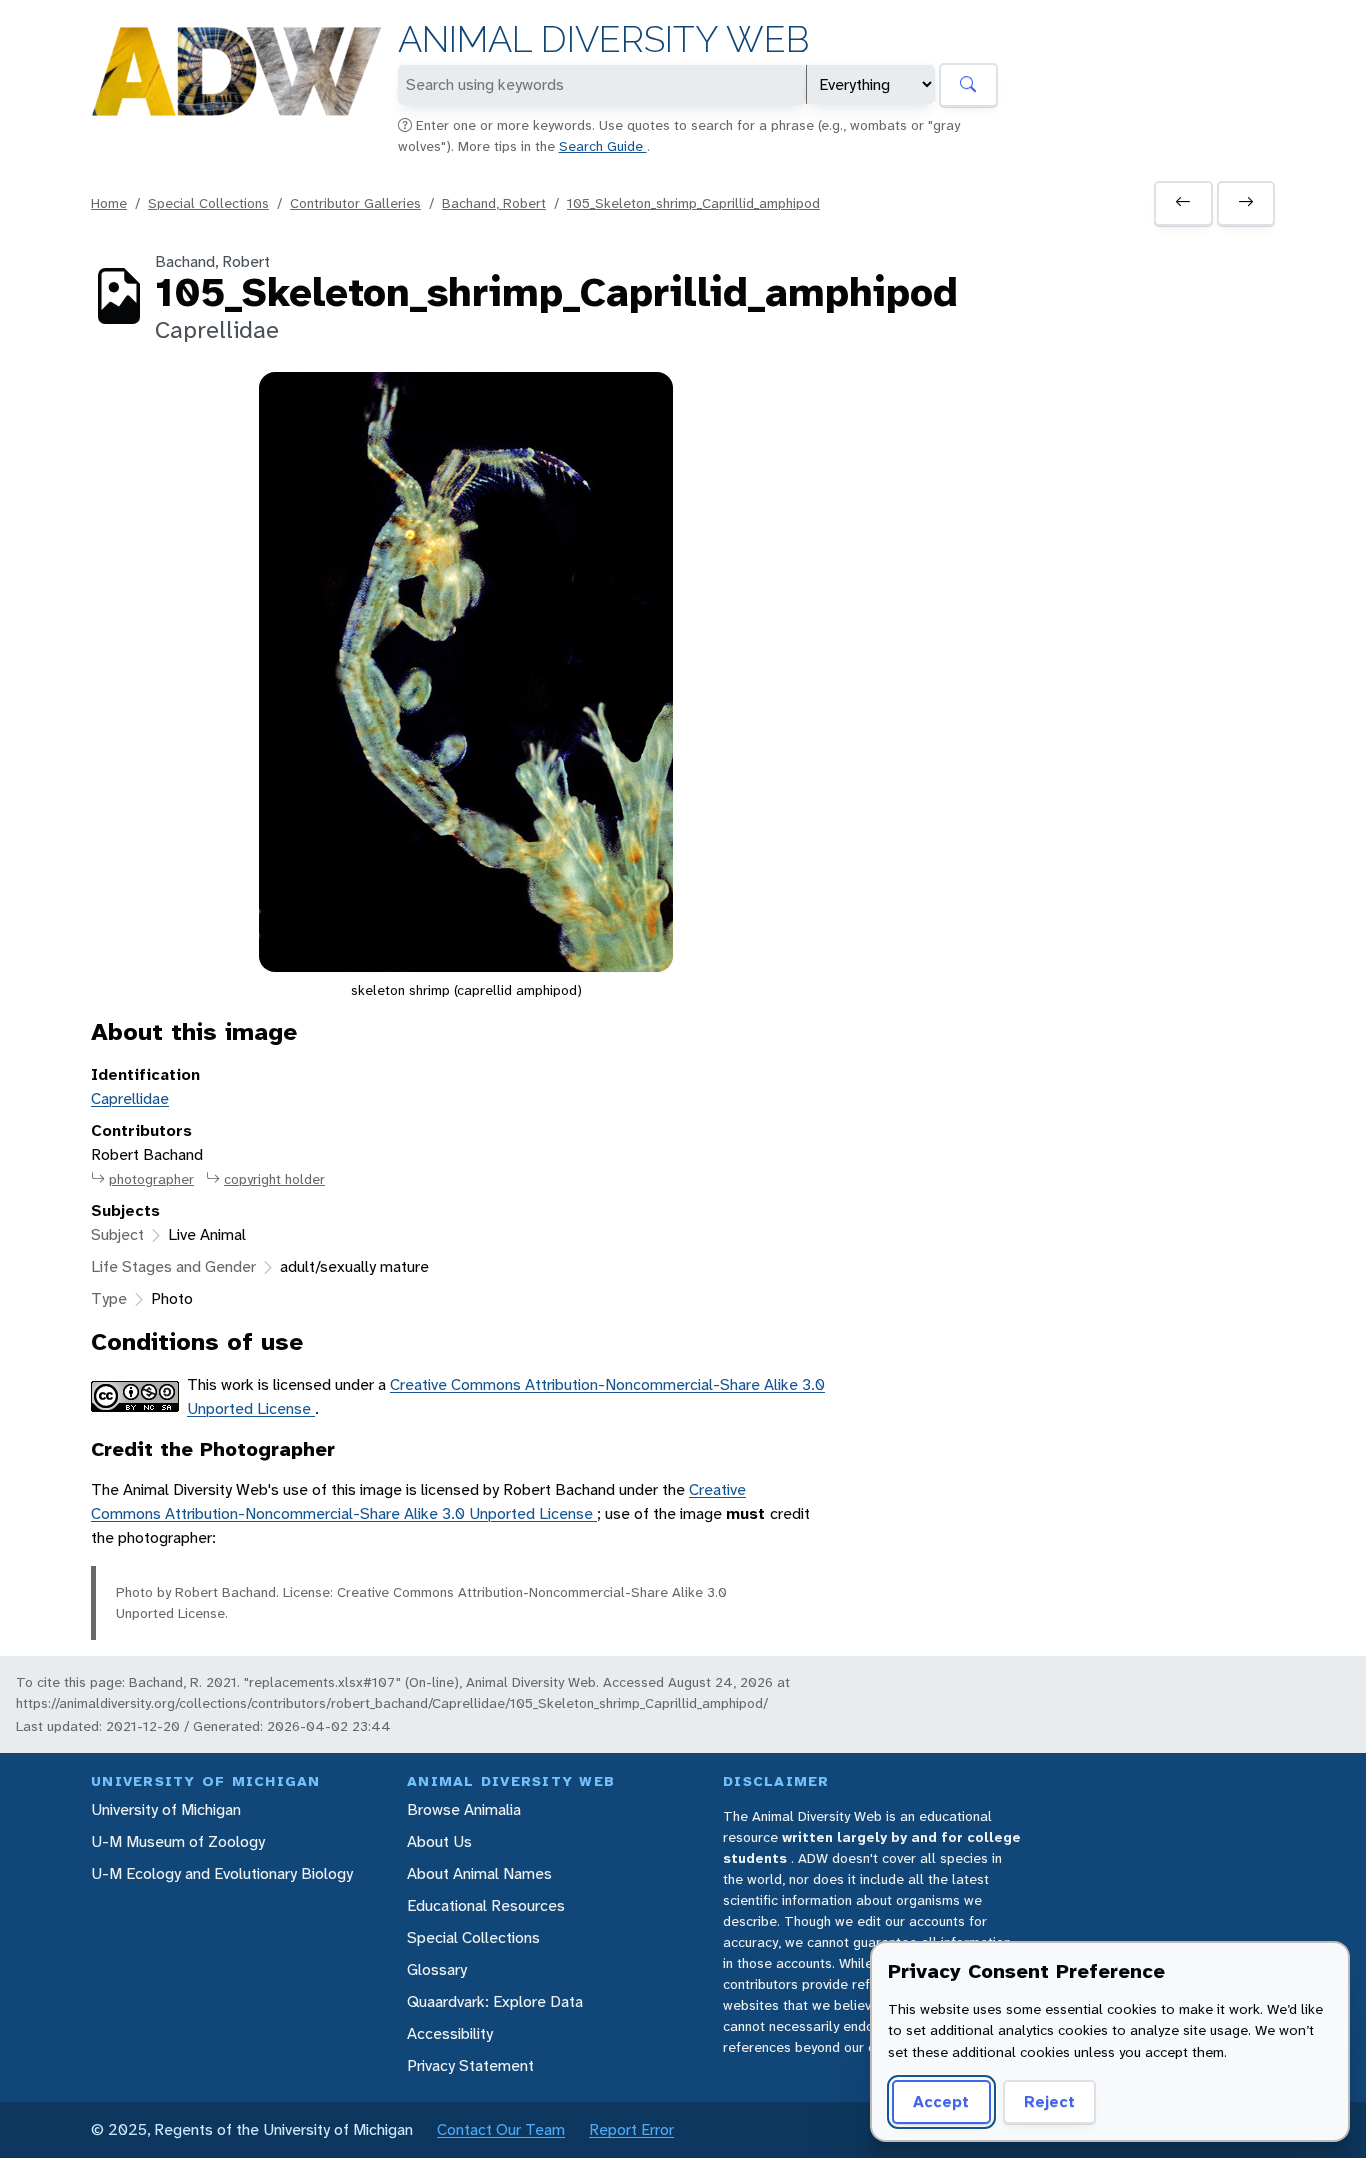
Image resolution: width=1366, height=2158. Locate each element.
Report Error (631, 2129)
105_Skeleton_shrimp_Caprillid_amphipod (693, 203)
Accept (941, 2101)
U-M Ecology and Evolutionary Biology (222, 1873)
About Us (439, 1841)
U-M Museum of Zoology (178, 1841)
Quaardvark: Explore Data (495, 2001)
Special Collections (208, 203)
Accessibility (450, 2033)
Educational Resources (486, 1905)
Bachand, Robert (494, 203)
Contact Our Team (501, 2129)
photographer (151, 1179)
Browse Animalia (464, 1809)
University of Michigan (166, 1809)
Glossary (437, 1969)
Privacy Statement (470, 2065)
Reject (1049, 2101)
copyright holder (274, 1179)
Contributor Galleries (355, 203)
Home (109, 203)
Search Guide (603, 146)
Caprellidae (130, 1098)
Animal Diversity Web (603, 39)
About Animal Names (479, 1873)
